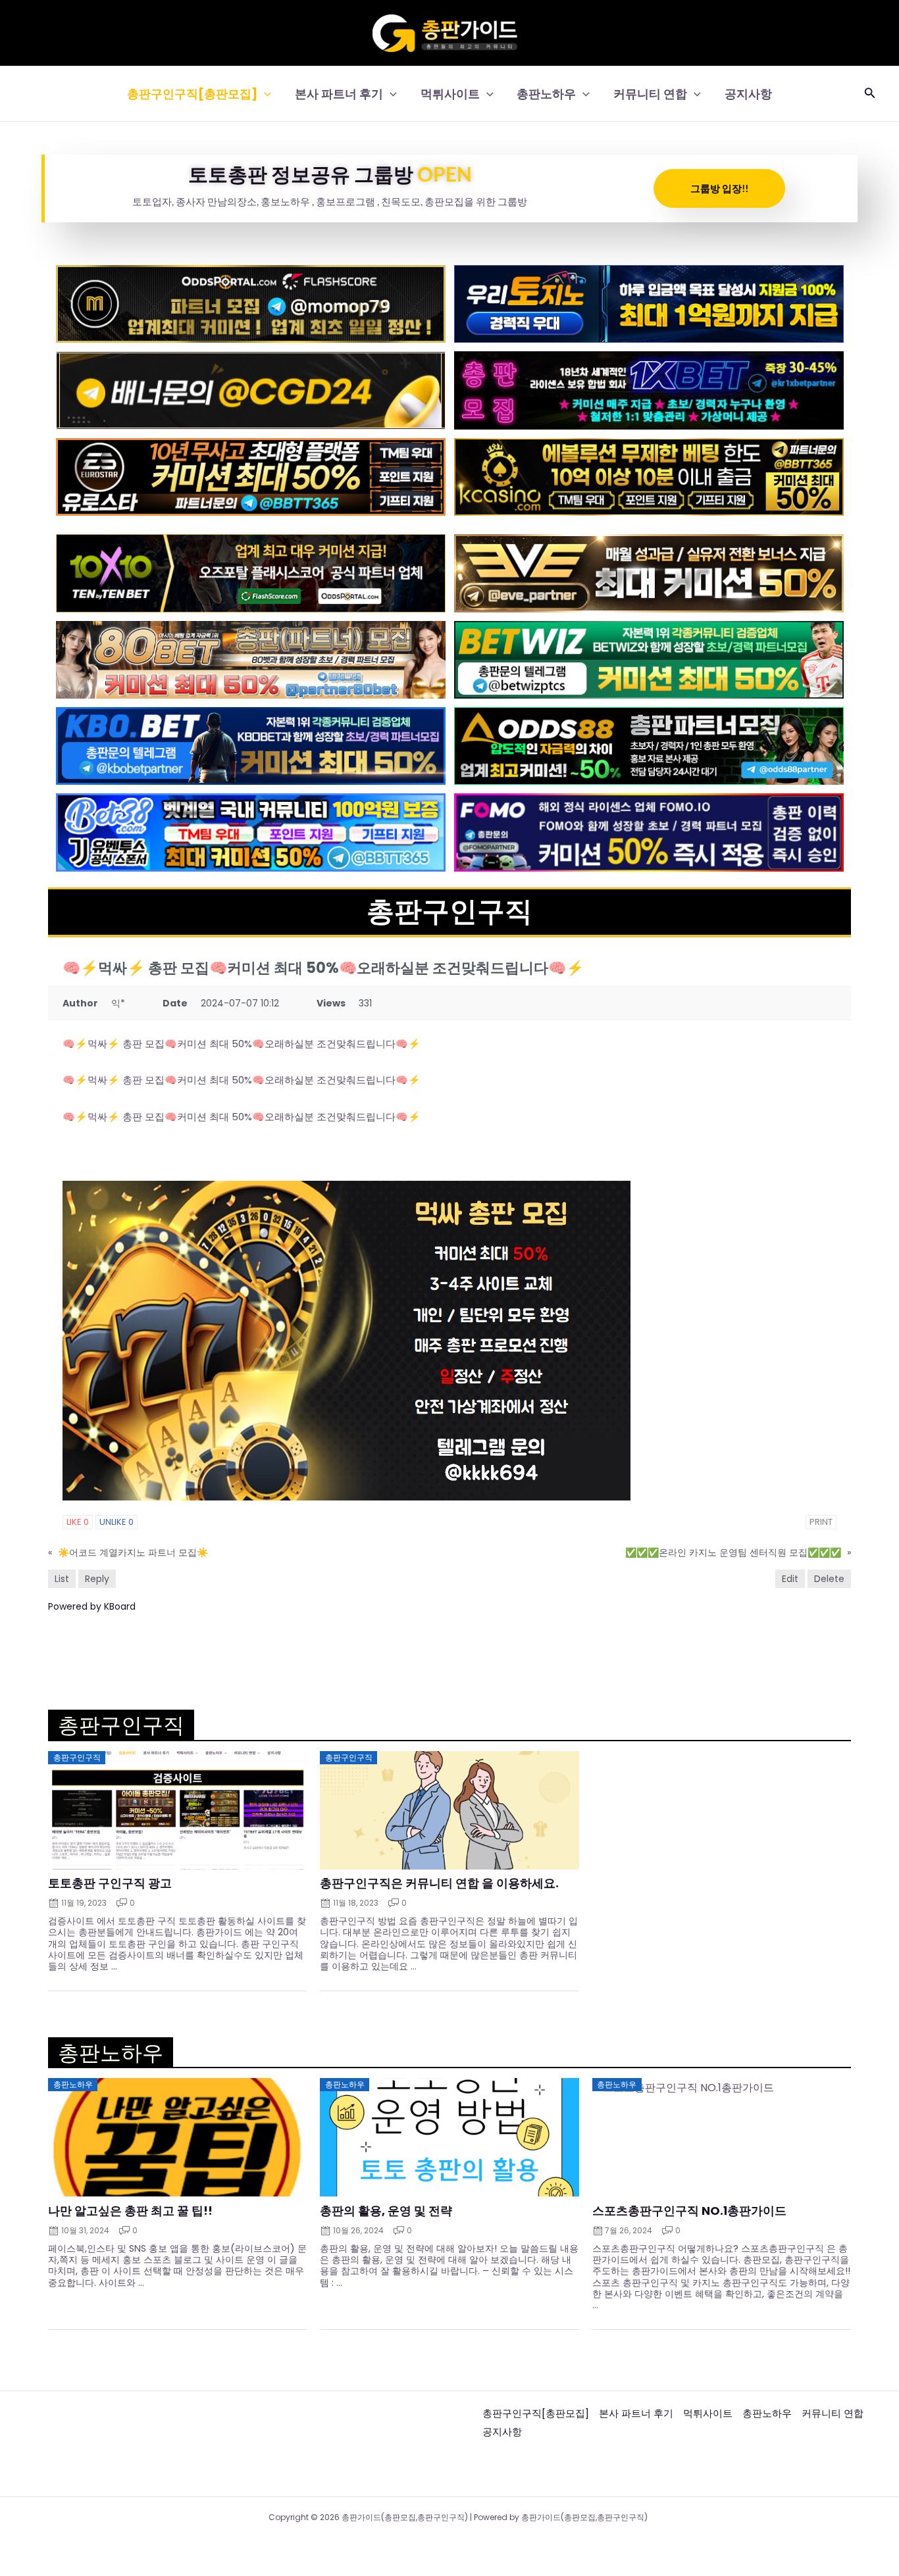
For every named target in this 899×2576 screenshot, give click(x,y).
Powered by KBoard (92, 1606)
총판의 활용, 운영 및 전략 (386, 2211)
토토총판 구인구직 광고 (110, 1883)
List (62, 1579)
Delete (829, 1579)
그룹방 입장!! (719, 188)
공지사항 (748, 94)
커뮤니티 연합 (650, 94)
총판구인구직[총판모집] (192, 94)
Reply (97, 1579)
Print (821, 1522)
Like (78, 1522)
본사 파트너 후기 (339, 94)
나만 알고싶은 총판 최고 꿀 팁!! (130, 2211)
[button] (264, 94)
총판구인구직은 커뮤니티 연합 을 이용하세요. (439, 1883)
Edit (790, 1579)
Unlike (116, 1522)
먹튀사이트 (450, 94)
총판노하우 (546, 94)
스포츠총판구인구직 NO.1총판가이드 (689, 2211)
